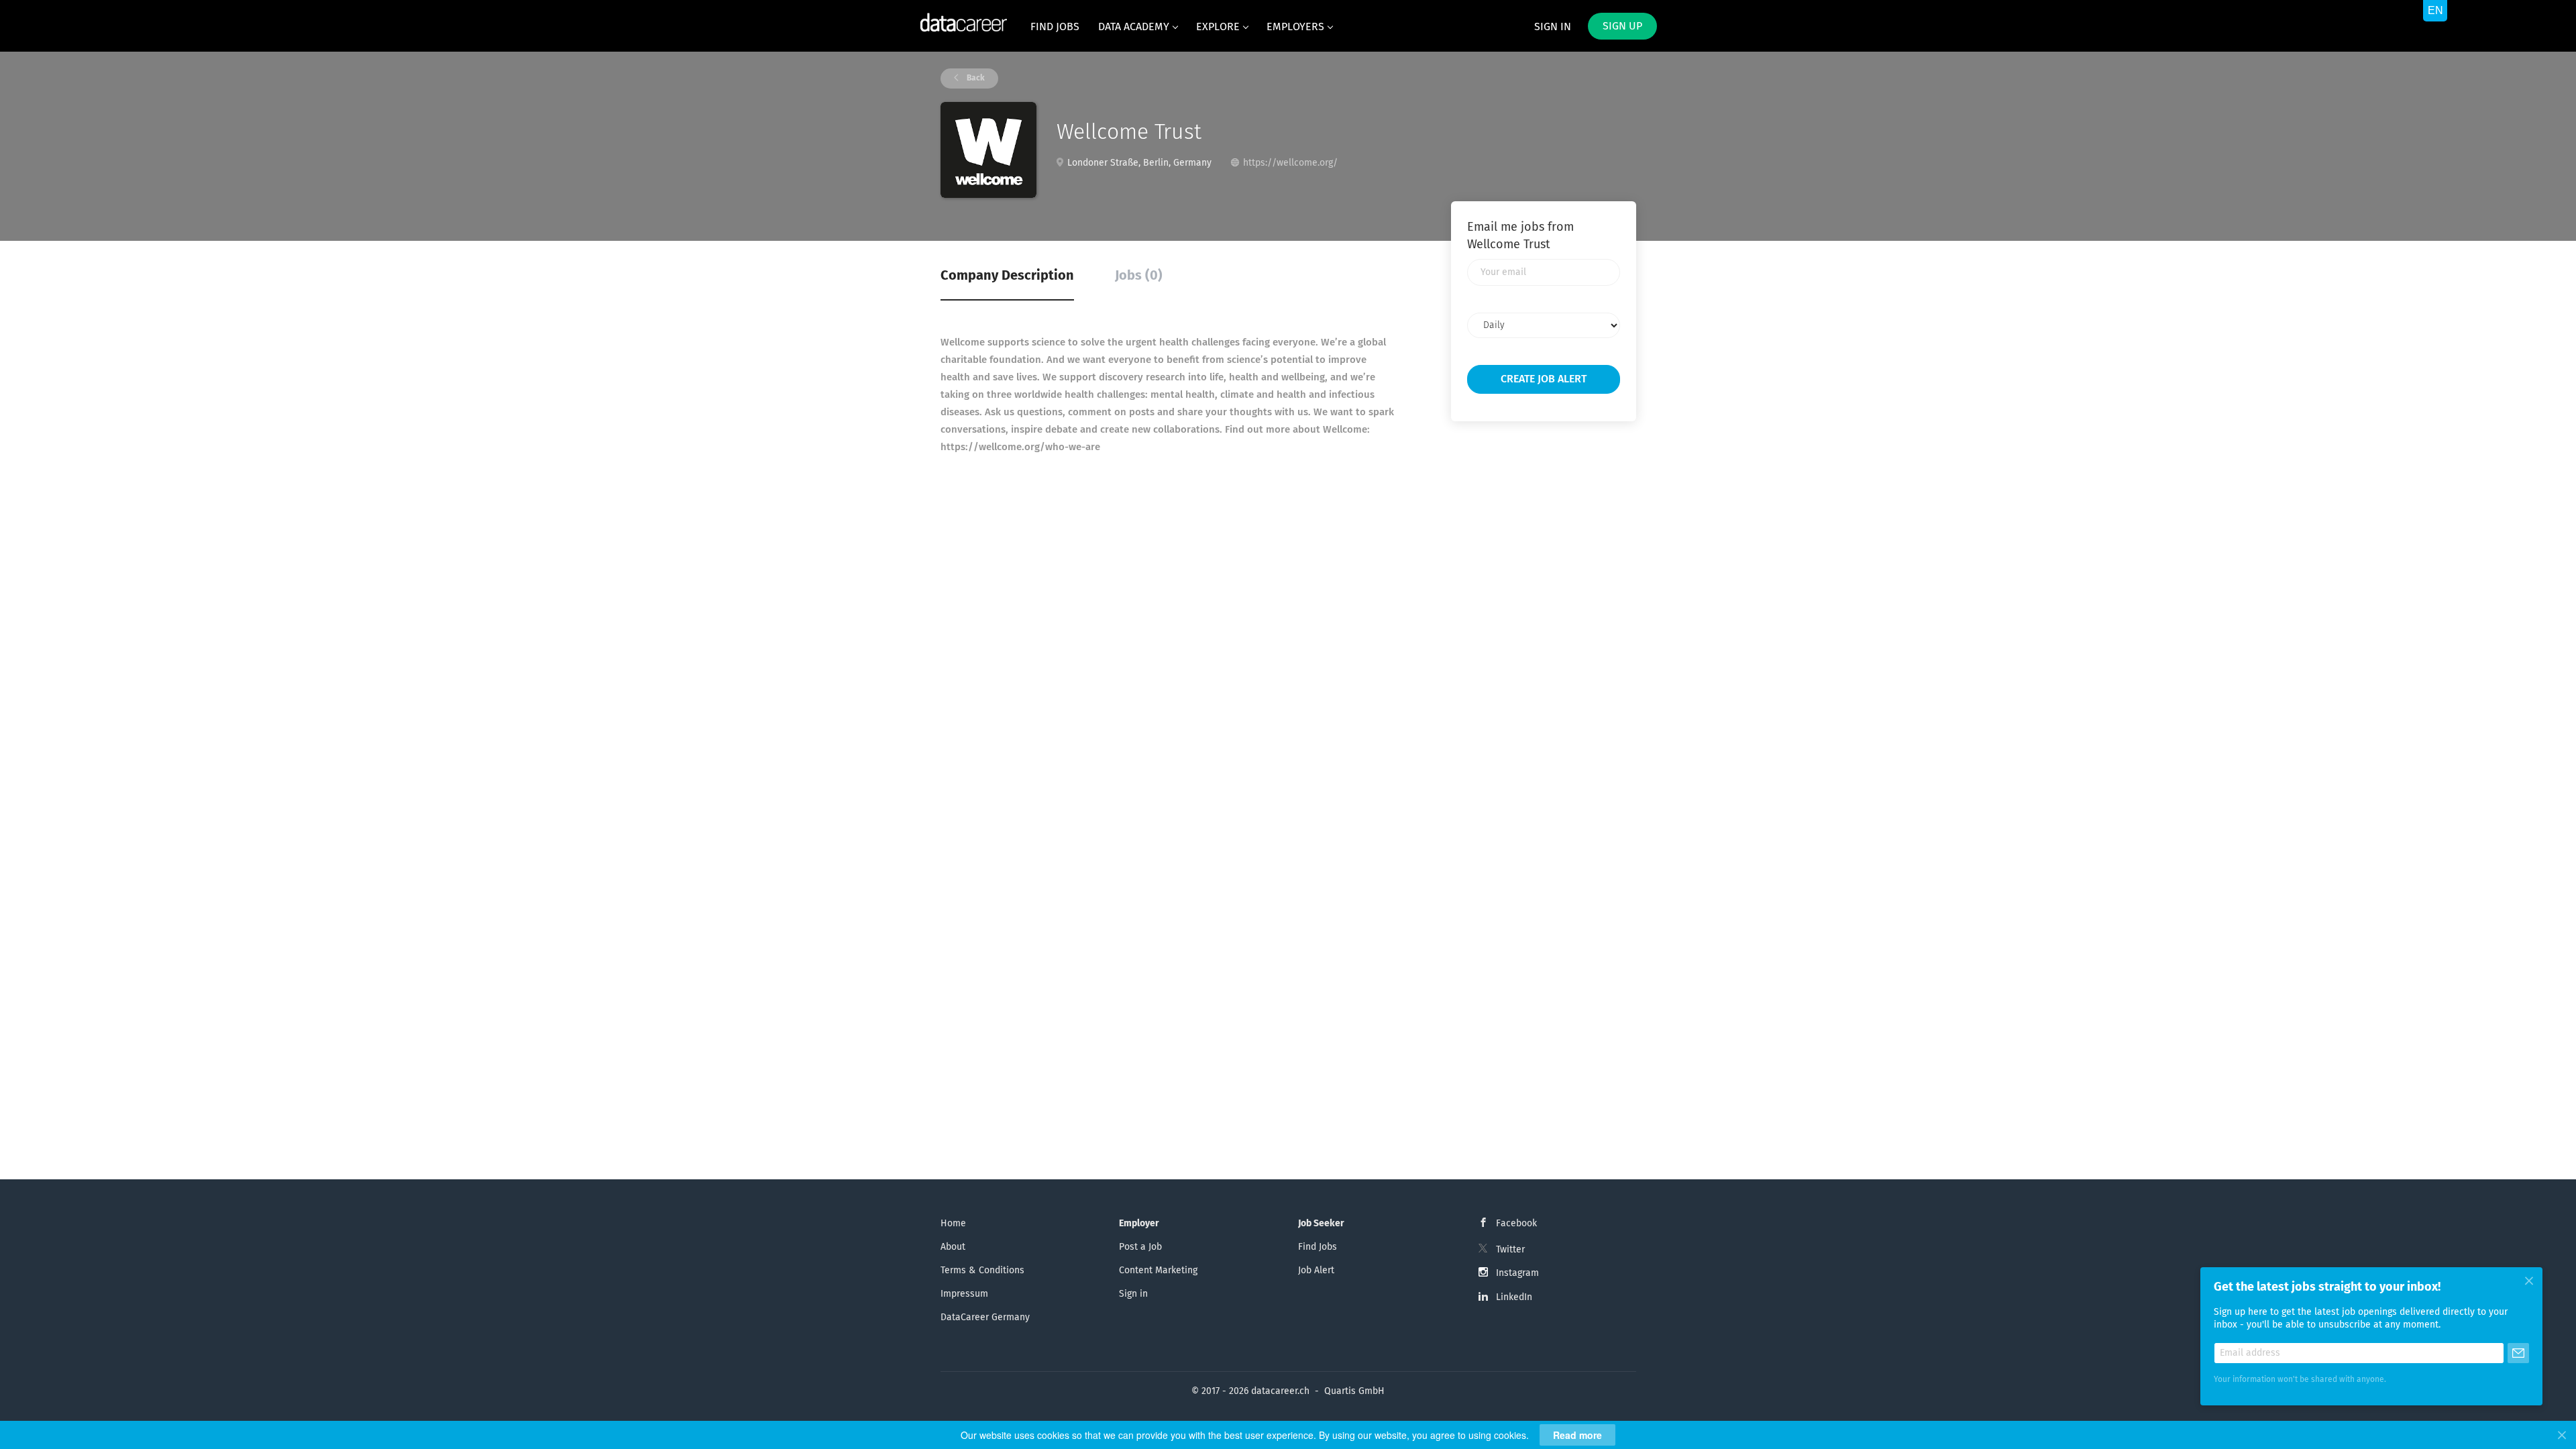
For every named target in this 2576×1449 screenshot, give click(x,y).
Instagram (1517, 1273)
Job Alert (1316, 1271)
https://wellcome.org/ (1290, 163)
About (953, 1247)
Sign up (1622, 26)
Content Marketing (1158, 1271)
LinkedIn (1514, 1297)
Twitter (1510, 1250)
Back (975, 78)
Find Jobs (1318, 1247)
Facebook (1516, 1224)
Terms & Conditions (982, 1271)
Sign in (1553, 27)
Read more (1577, 1435)
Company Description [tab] (1007, 276)
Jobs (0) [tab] (1139, 276)
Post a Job (1140, 1247)
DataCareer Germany (985, 1318)
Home (953, 1224)
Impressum (964, 1294)
